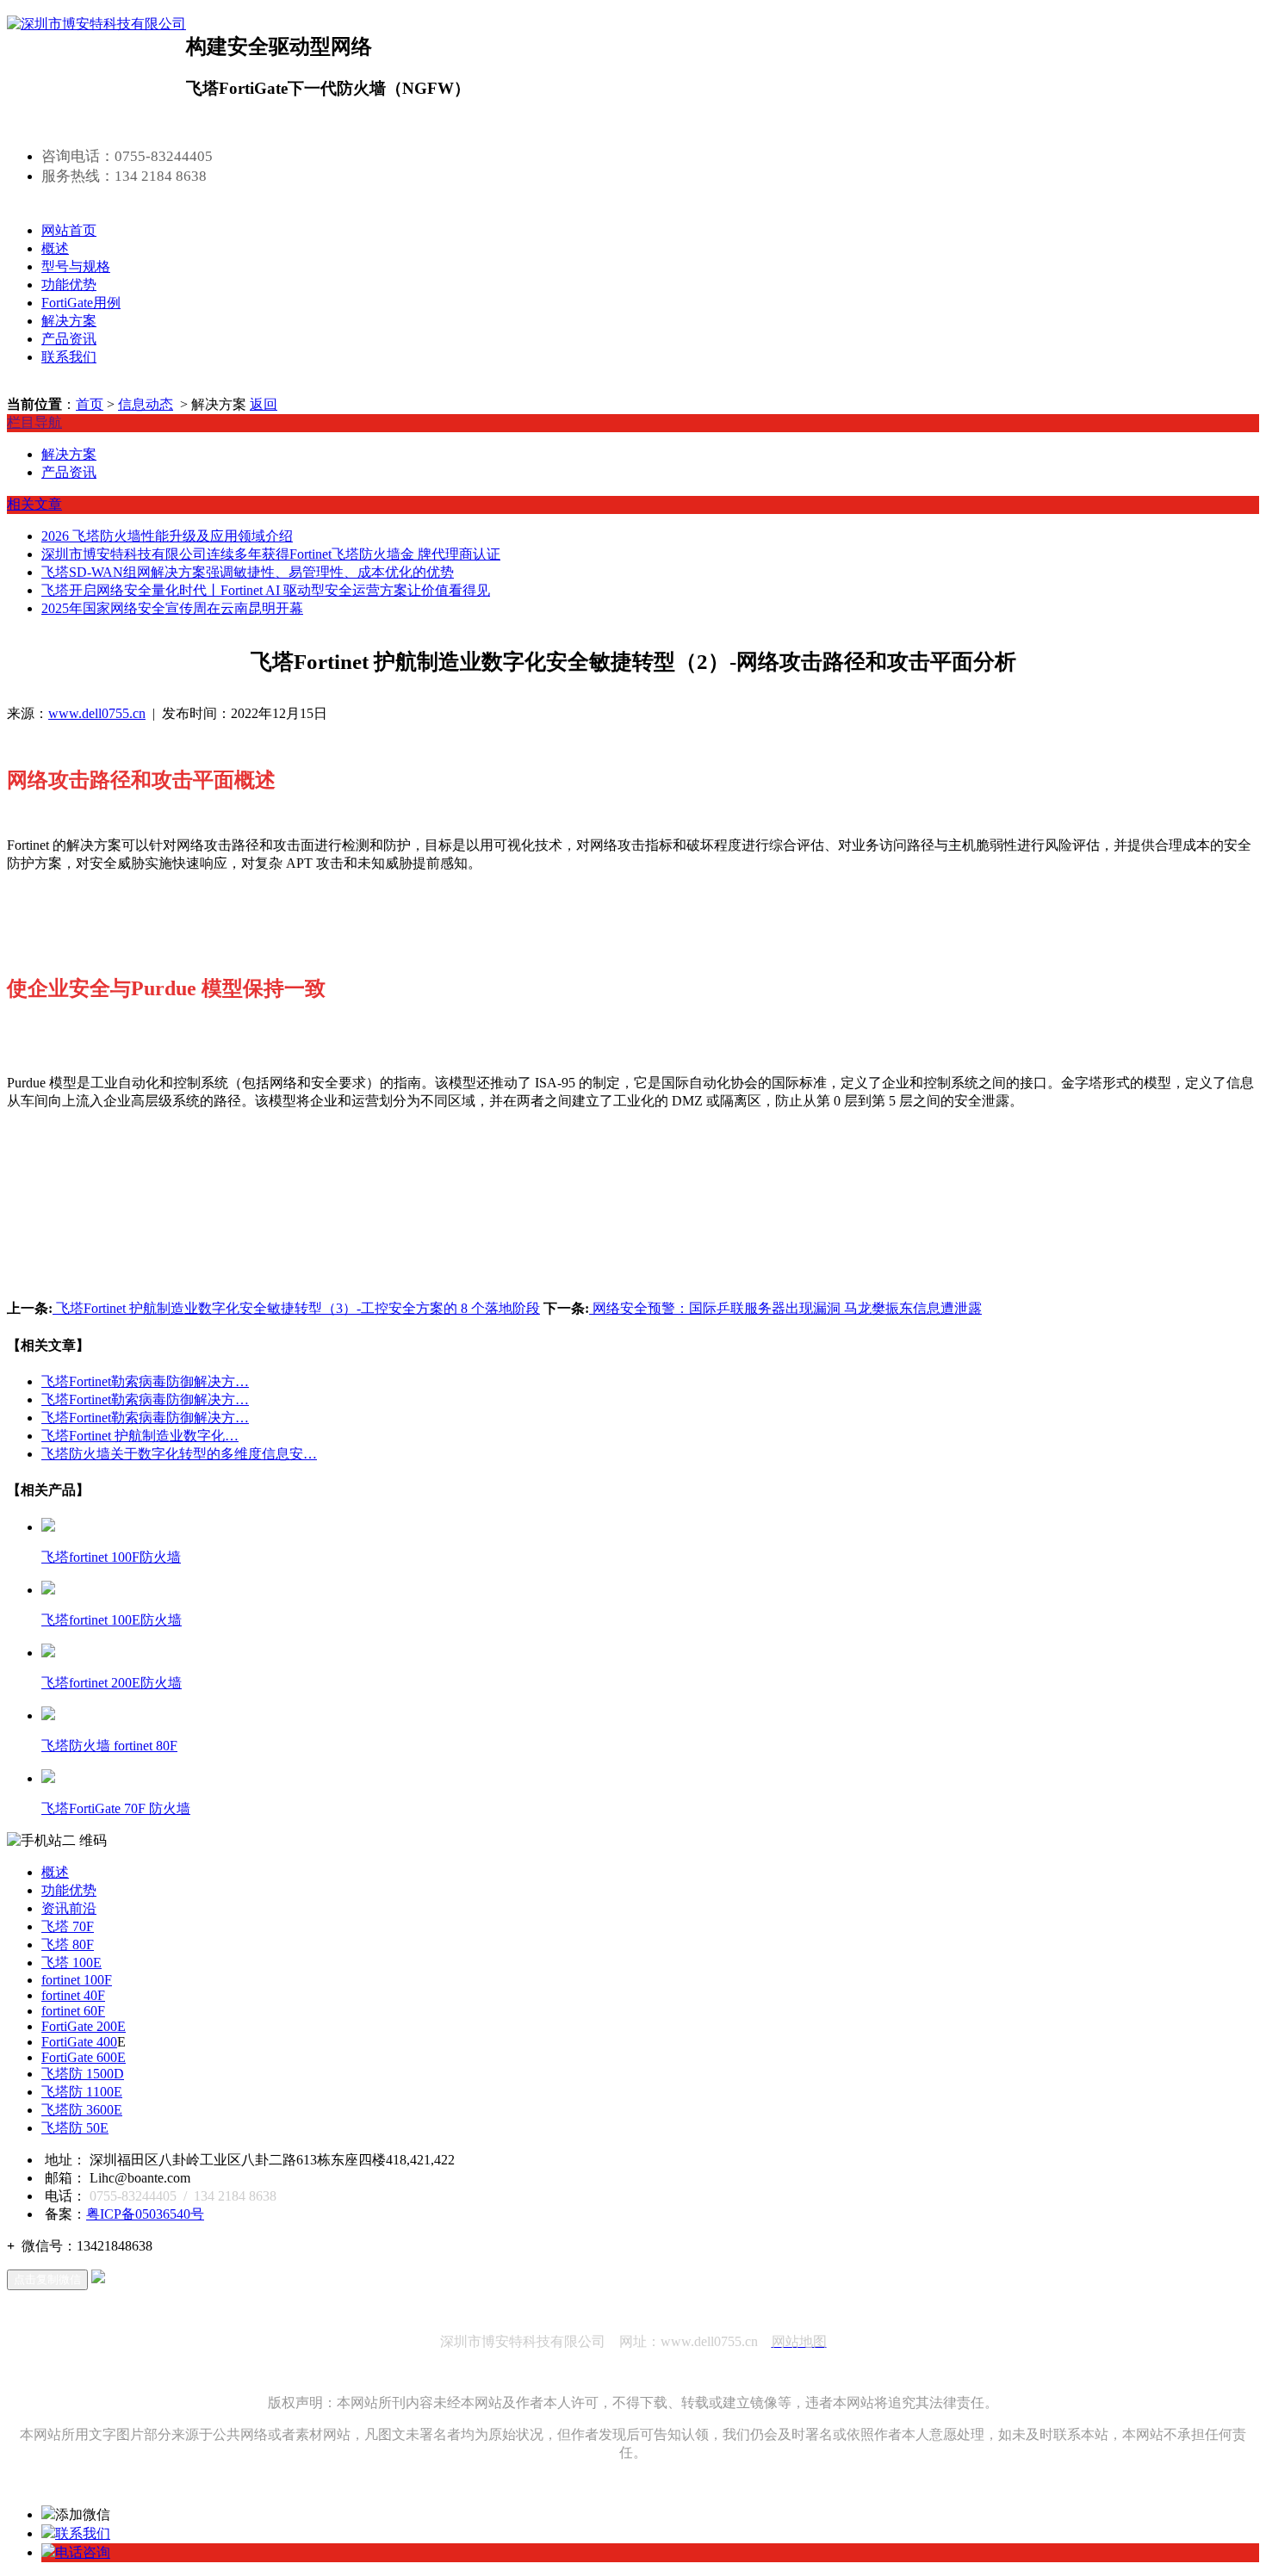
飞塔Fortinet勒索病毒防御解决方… (145, 1381)
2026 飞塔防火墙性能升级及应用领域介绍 (167, 536)
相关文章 (34, 504)
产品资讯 (69, 339)
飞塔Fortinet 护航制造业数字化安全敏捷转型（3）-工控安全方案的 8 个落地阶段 (296, 1308)
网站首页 (69, 230)
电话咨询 (83, 2552)
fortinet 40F (73, 1995)
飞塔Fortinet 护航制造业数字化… (140, 1436)
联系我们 (69, 357)
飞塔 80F (68, 1944)
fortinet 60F (73, 2011)
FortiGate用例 (81, 303)
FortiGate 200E (84, 2026)
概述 (55, 248)
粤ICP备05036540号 (145, 2214)
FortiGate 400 (79, 2042)
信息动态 (146, 404)
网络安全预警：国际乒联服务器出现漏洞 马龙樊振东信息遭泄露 (785, 1308)
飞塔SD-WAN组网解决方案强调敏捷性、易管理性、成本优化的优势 (248, 572)
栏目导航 (34, 422)
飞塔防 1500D (83, 2074)
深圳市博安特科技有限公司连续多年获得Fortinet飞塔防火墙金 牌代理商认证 (271, 554)
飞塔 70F (68, 1926)
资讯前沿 (69, 1908)
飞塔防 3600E (82, 2110)
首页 (90, 404)
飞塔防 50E (75, 2128)
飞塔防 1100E (82, 2092)
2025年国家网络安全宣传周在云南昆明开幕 (172, 608)
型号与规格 (76, 266)
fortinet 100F (77, 1980)
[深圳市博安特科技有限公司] (96, 24)
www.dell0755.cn (97, 713)
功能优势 (69, 285)
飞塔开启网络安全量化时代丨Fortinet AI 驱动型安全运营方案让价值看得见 (266, 590)
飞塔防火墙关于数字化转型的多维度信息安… (179, 1454)
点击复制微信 (47, 2279)
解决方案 (69, 321)
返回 (264, 404)
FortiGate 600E (84, 2057)
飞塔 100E (71, 1963)
